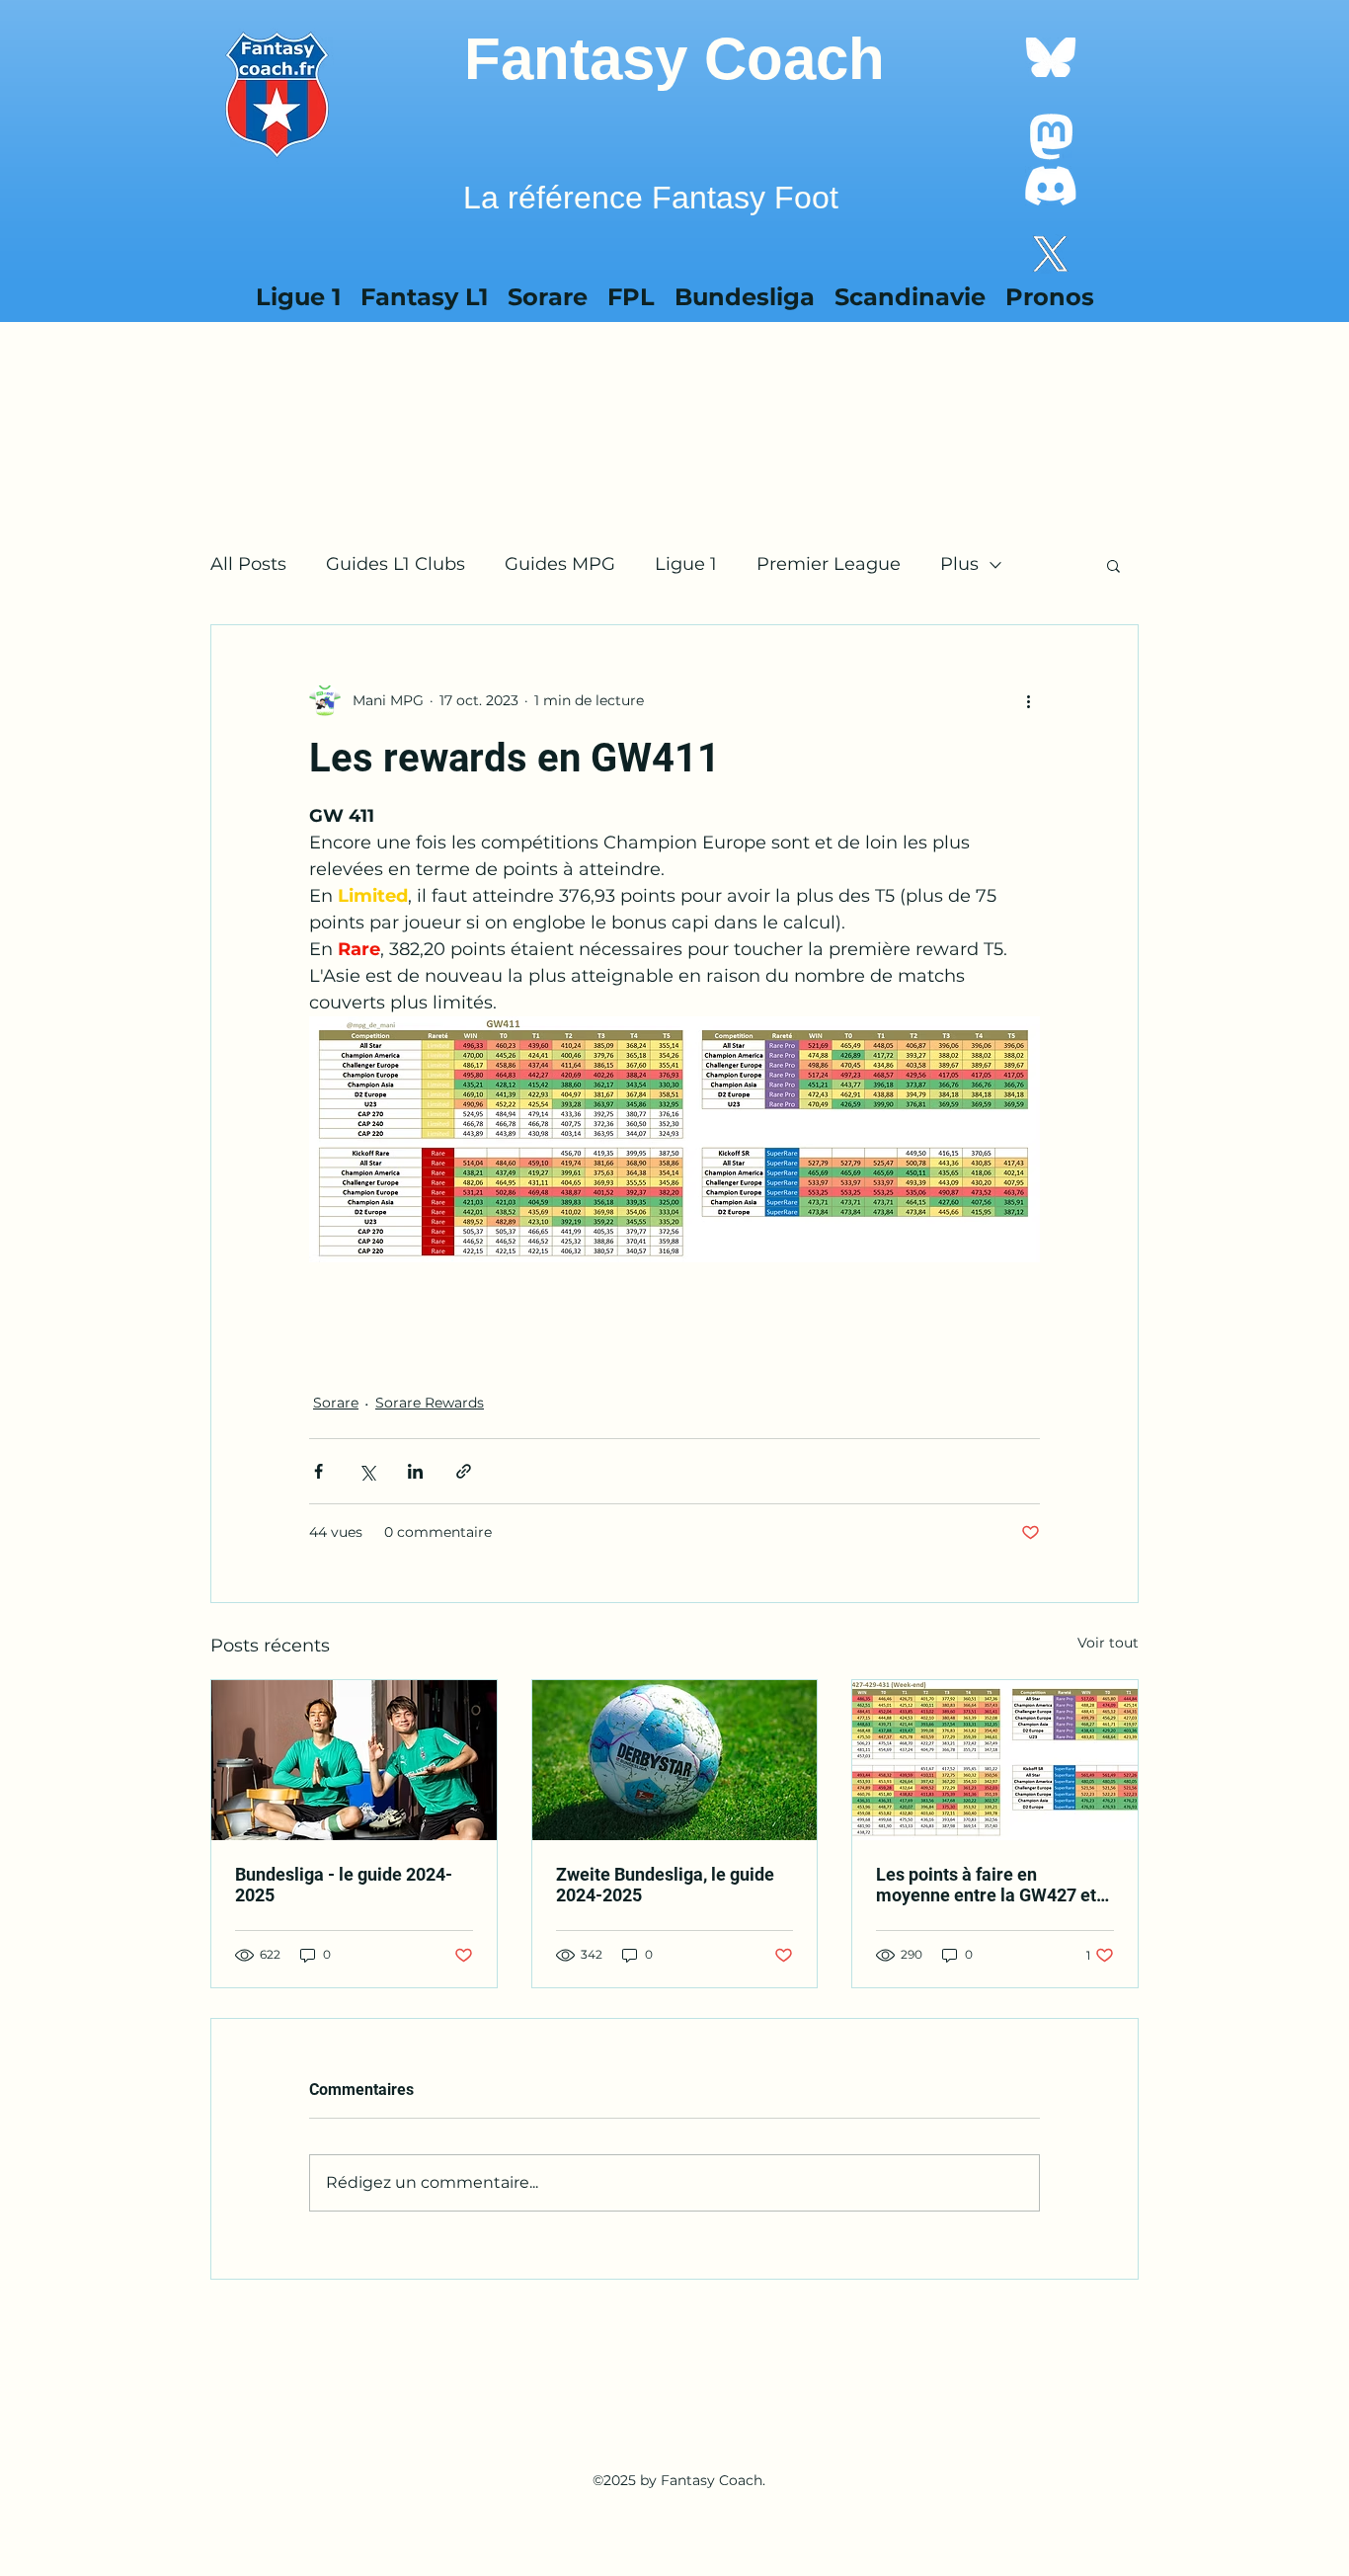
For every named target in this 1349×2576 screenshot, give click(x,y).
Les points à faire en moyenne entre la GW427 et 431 (986, 1885)
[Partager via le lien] (464, 1471)
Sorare (336, 1403)
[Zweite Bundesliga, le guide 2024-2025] (675, 1760)
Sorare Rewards (430, 1403)
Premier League (829, 564)
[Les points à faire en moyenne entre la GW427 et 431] (995, 1760)
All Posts (248, 564)
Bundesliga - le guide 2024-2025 (344, 1885)
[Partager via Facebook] (318, 1471)
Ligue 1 (686, 564)
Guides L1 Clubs (396, 564)
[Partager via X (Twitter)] (367, 1471)
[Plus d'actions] (1028, 700)
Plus (959, 564)
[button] (910, 291)
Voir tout (1108, 1643)
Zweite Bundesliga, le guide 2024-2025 (665, 1885)
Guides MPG (560, 564)
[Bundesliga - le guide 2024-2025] (354, 1760)
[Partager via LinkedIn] (415, 1471)
